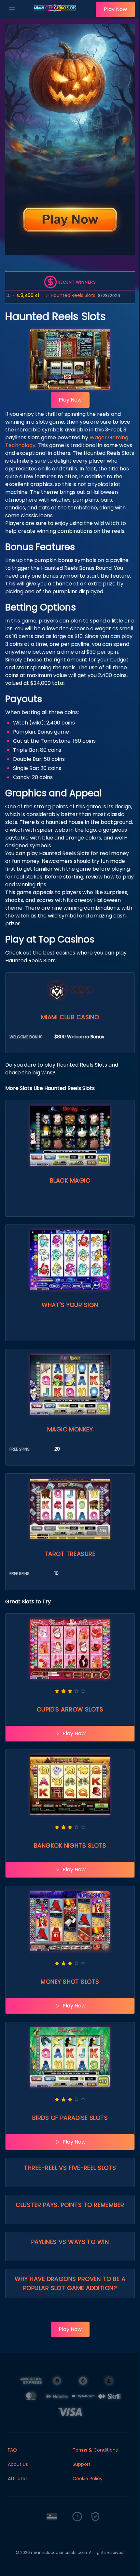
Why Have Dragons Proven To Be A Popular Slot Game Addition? (70, 2283)
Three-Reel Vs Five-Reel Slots (70, 2168)
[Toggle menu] (12, 9)
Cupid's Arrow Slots (70, 1709)
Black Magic (70, 1180)
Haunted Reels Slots (47, 295)
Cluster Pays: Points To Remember (70, 2205)
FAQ (12, 2450)
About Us (18, 2464)
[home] (57, 14)
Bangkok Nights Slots (70, 1845)
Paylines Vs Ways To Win (70, 2242)
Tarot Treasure (70, 1554)
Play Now (115, 9)
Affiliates (18, 2479)
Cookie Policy (88, 2479)
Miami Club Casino (70, 1017)
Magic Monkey (70, 1429)
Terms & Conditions (95, 2450)
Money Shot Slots (70, 1982)
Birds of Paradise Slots (70, 2118)
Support (82, 2464)
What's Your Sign (70, 1305)
